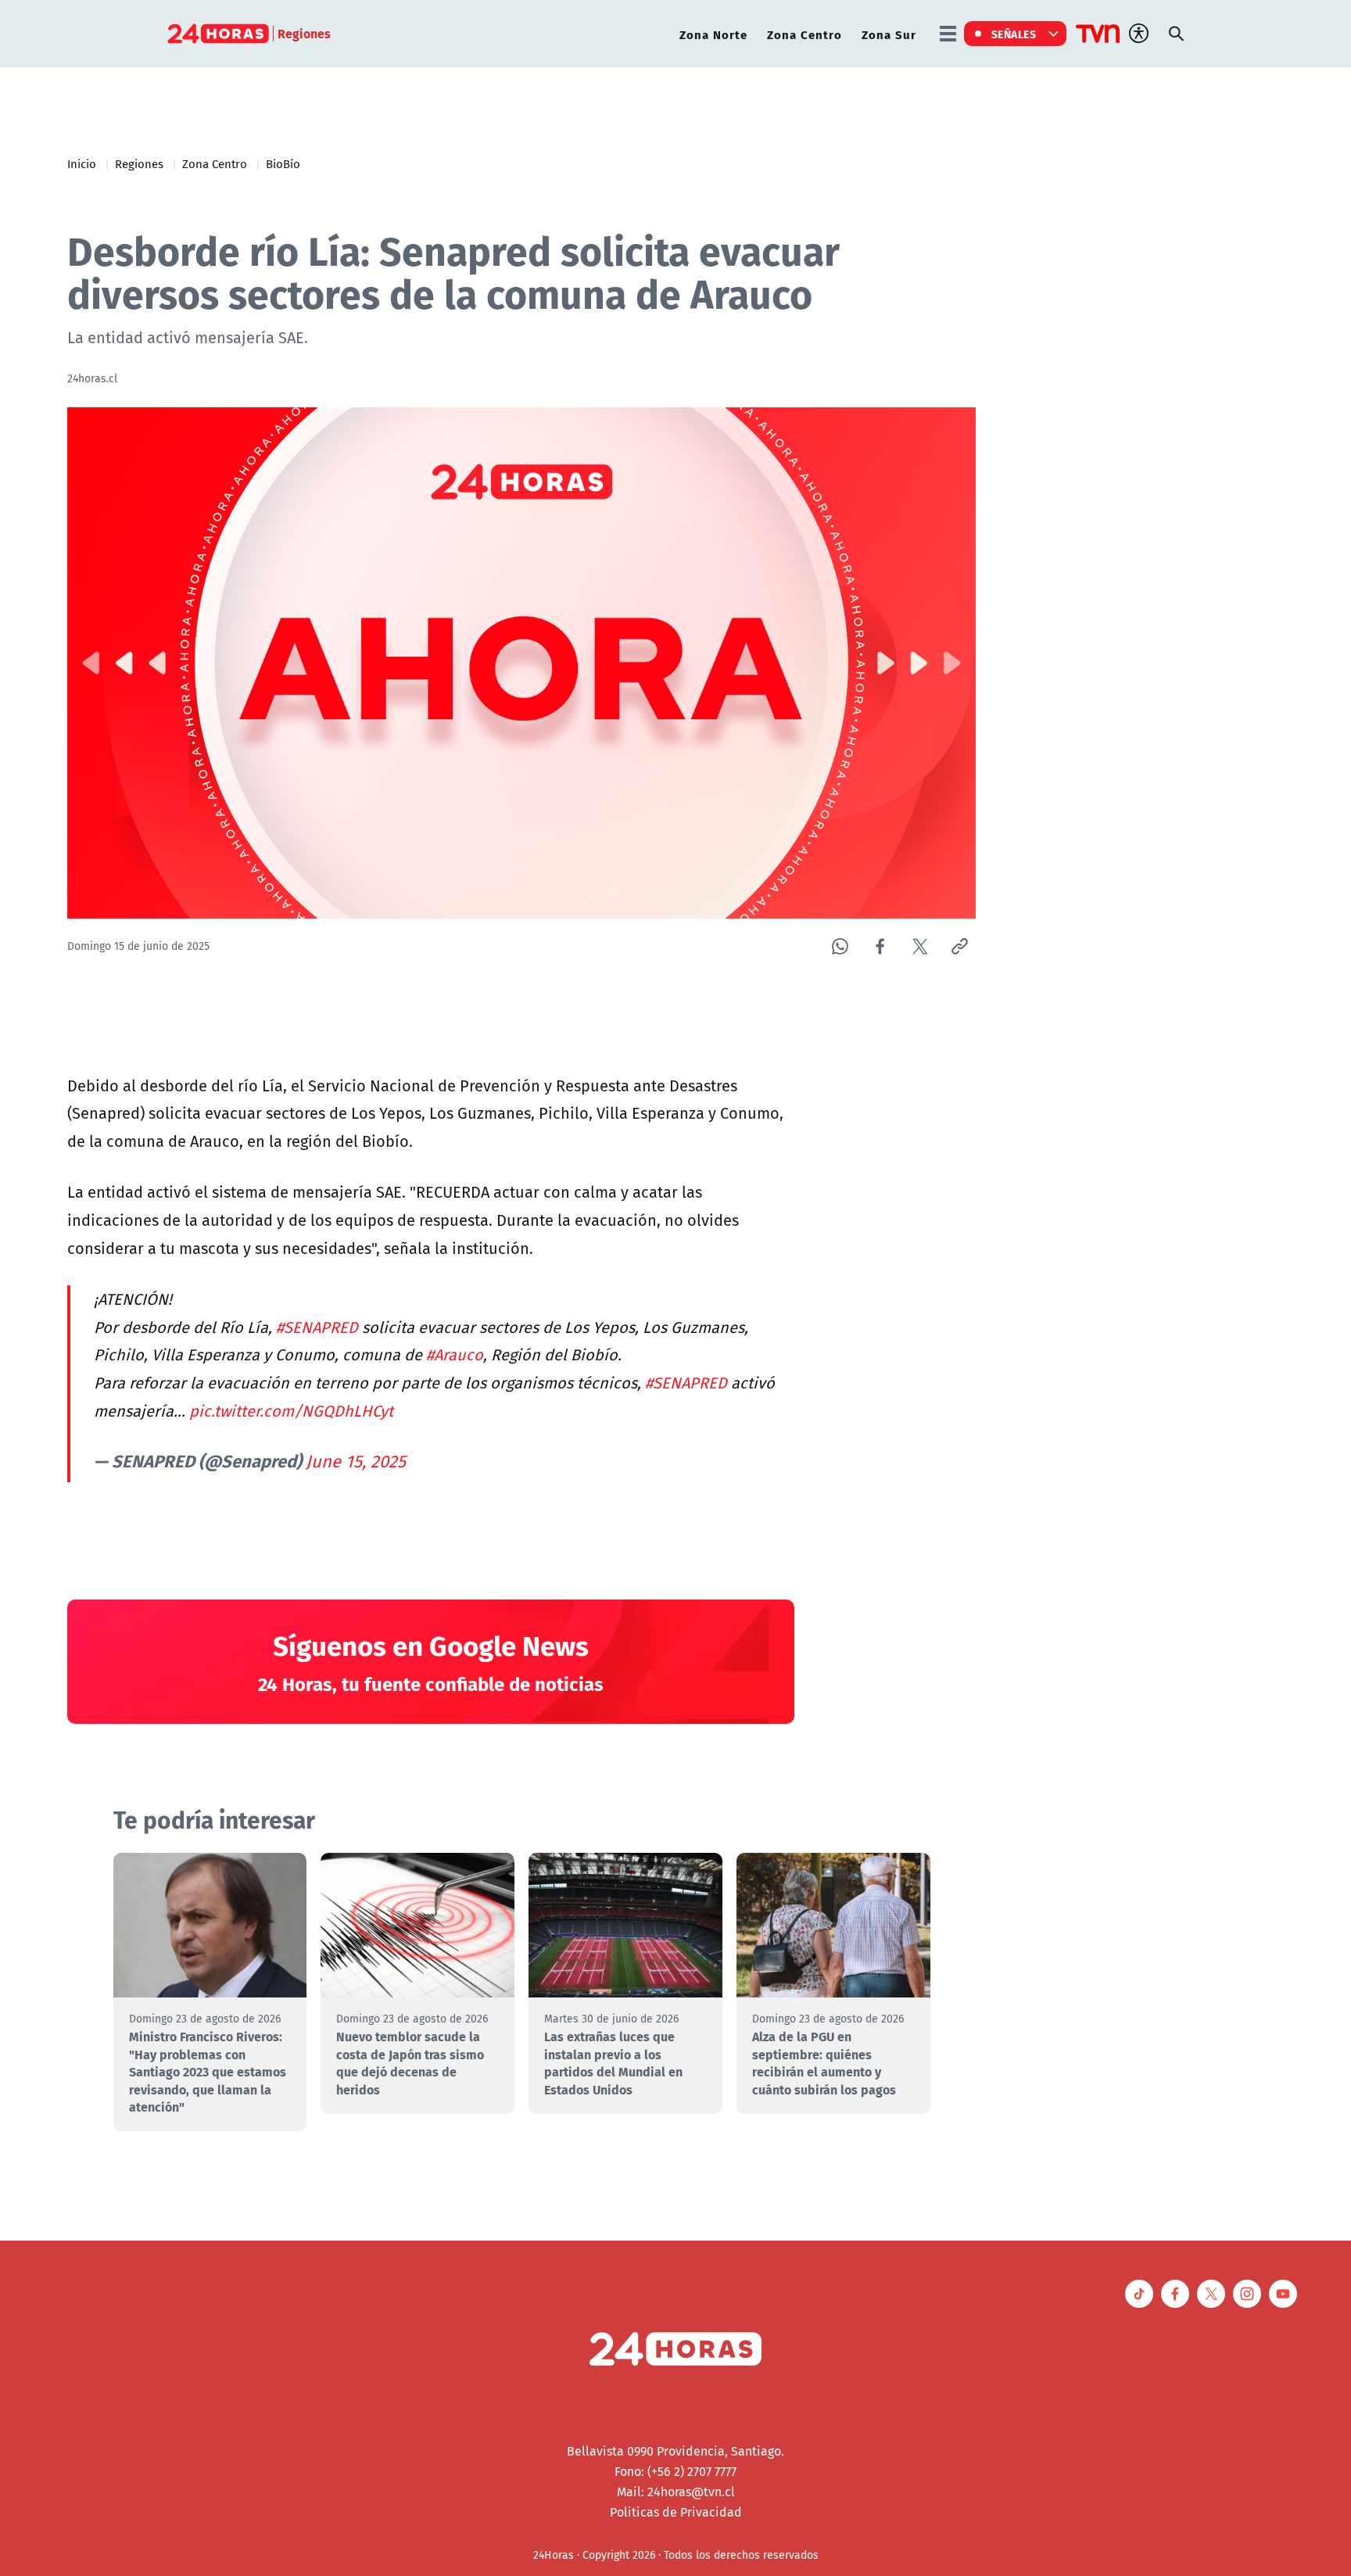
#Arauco (455, 1354)
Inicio (82, 163)
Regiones (139, 163)
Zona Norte (713, 34)
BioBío (283, 163)
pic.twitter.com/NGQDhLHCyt (291, 1411)
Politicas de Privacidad (676, 2512)
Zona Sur (889, 34)
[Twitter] (920, 946)
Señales (1014, 34)
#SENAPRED (317, 1327)
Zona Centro (805, 34)
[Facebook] (880, 946)
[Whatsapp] (840, 946)
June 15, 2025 (356, 1461)
